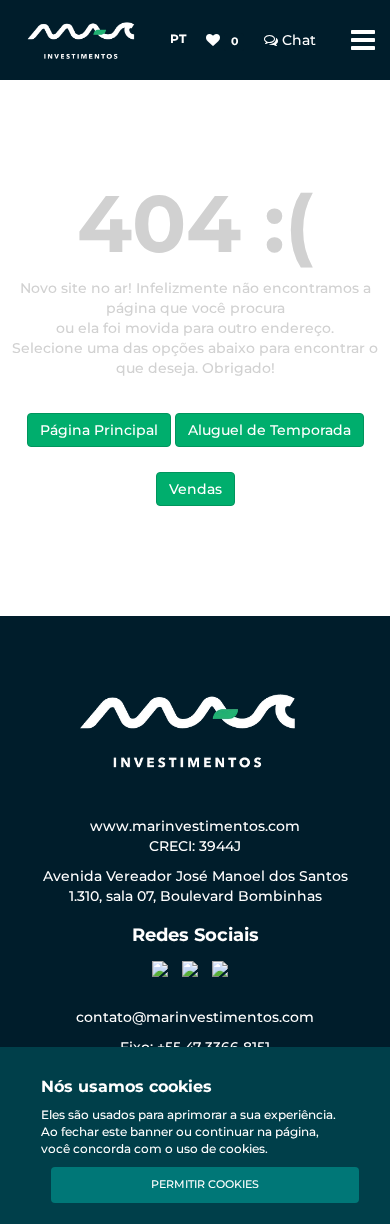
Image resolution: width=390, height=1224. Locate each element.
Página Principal (99, 430)
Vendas (195, 489)
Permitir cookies (205, 1184)
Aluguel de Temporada (269, 430)
